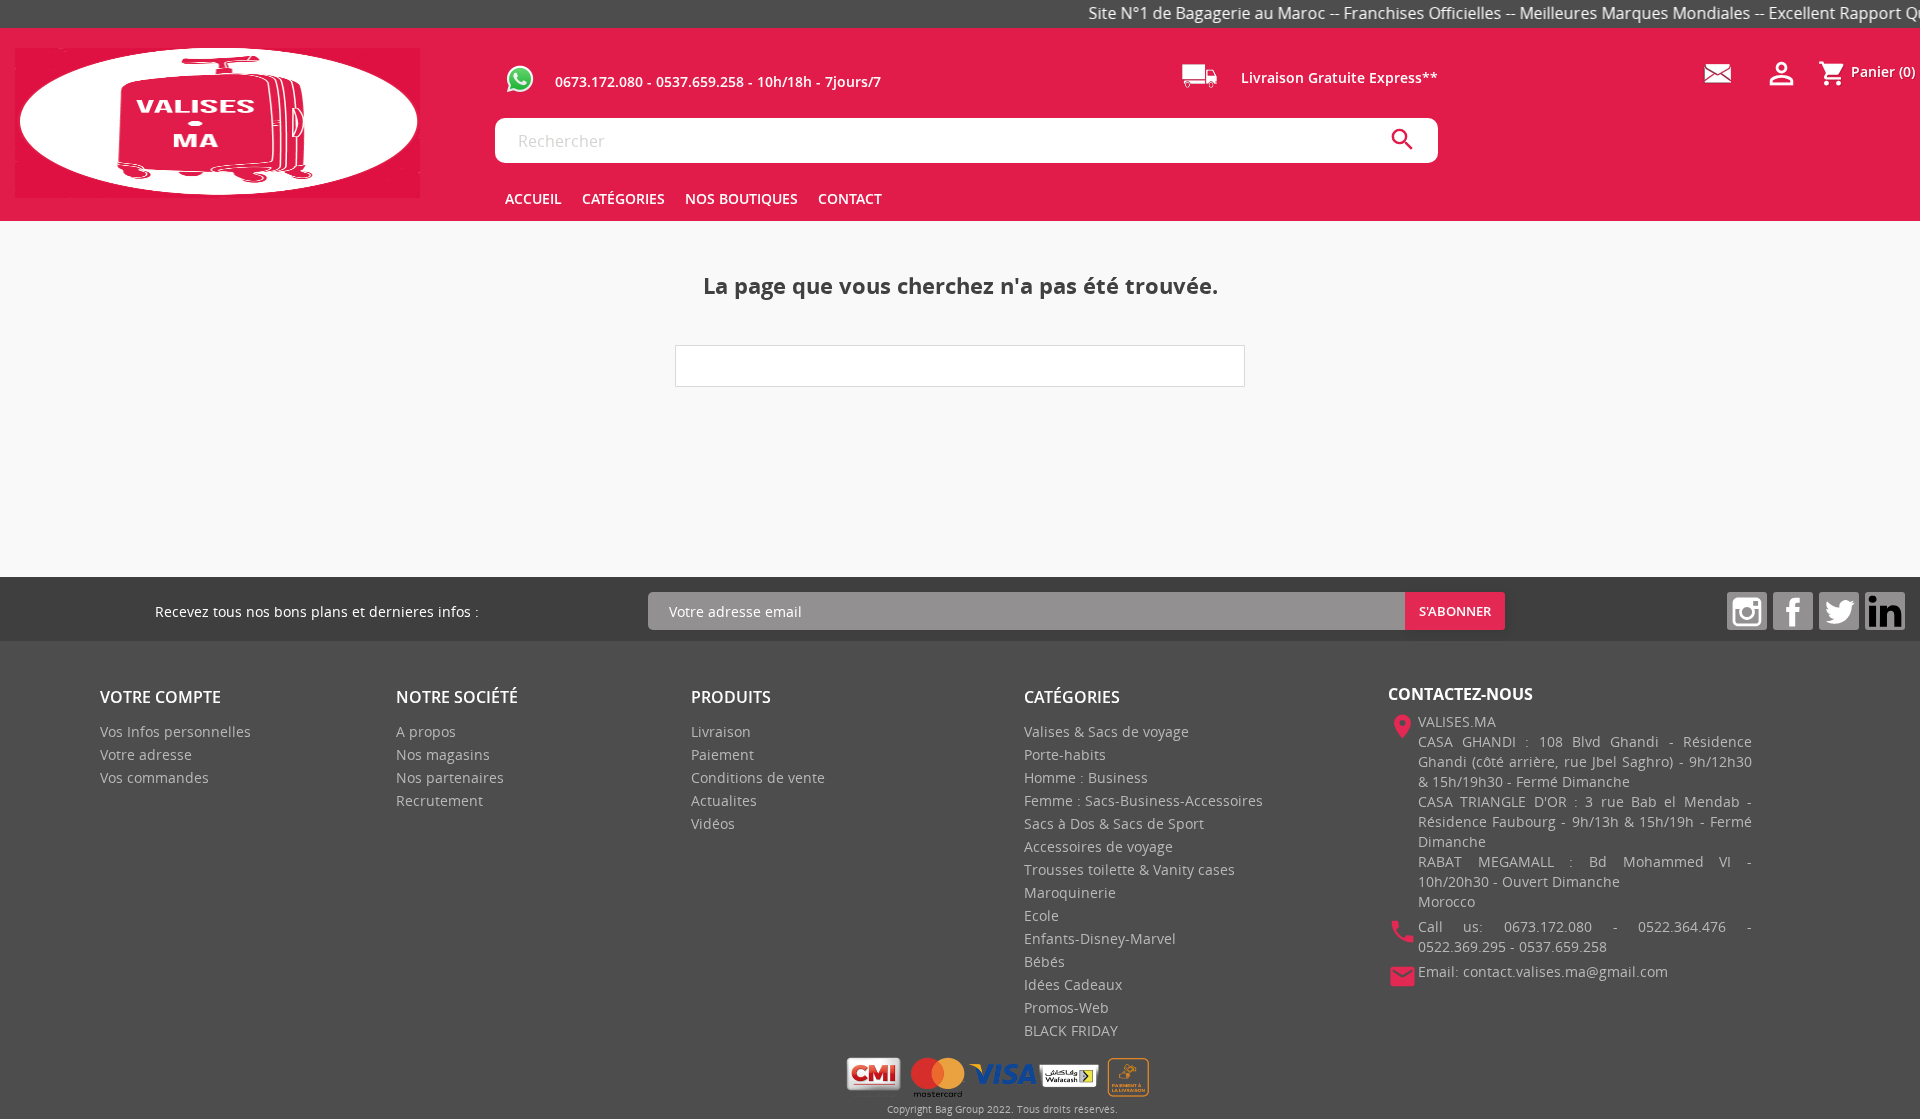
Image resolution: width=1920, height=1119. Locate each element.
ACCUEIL (533, 198)
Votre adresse (146, 754)
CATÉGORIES (623, 198)
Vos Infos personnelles (175, 731)
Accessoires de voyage (1098, 846)
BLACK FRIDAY (1071, 1030)
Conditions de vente (758, 777)
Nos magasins (443, 754)
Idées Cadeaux (1073, 984)
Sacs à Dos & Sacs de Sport (1114, 823)
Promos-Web (1066, 1007)
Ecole (1041, 915)
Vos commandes (154, 777)
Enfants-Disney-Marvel (1100, 938)
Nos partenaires (450, 777)
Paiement (722, 754)
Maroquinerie (1070, 892)
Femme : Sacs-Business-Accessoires (1143, 800)
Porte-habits (1065, 754)
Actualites (724, 800)
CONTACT (850, 198)
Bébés (1044, 961)
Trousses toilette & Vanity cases (1129, 869)
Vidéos (713, 823)
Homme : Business (1086, 777)
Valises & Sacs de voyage (1106, 731)
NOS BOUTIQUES (741, 198)
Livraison (721, 731)
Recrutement (439, 800)
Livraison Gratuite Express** (1337, 77)
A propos (426, 731)
